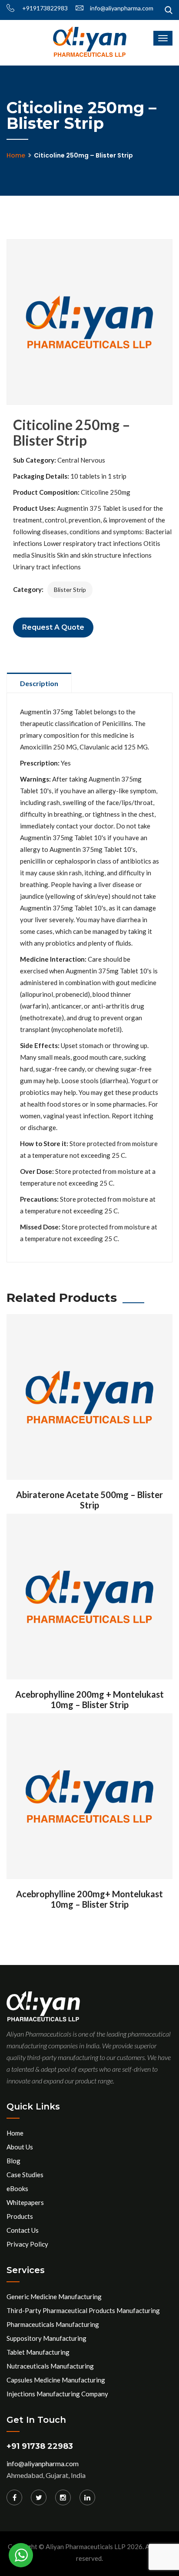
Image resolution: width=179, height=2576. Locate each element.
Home (16, 155)
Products (20, 2216)
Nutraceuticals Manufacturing (50, 2366)
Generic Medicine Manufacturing (54, 2297)
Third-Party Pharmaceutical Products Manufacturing (83, 2310)
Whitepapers (25, 2202)
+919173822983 (44, 8)
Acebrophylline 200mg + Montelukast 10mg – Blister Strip (89, 1699)
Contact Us (23, 2230)
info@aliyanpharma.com (122, 8)
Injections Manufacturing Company (57, 2394)
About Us (20, 2147)
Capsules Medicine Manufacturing (56, 2380)
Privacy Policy (27, 2244)
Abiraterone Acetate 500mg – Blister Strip (89, 1500)
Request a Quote (53, 627)
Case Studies (25, 2175)
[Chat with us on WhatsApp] (21, 2555)
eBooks (17, 2188)
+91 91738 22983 (40, 2446)
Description (39, 683)
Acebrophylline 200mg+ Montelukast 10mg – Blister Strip (89, 1899)
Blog (13, 2161)
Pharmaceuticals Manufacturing (53, 2324)
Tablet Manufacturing (38, 2352)
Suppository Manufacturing (46, 2338)
